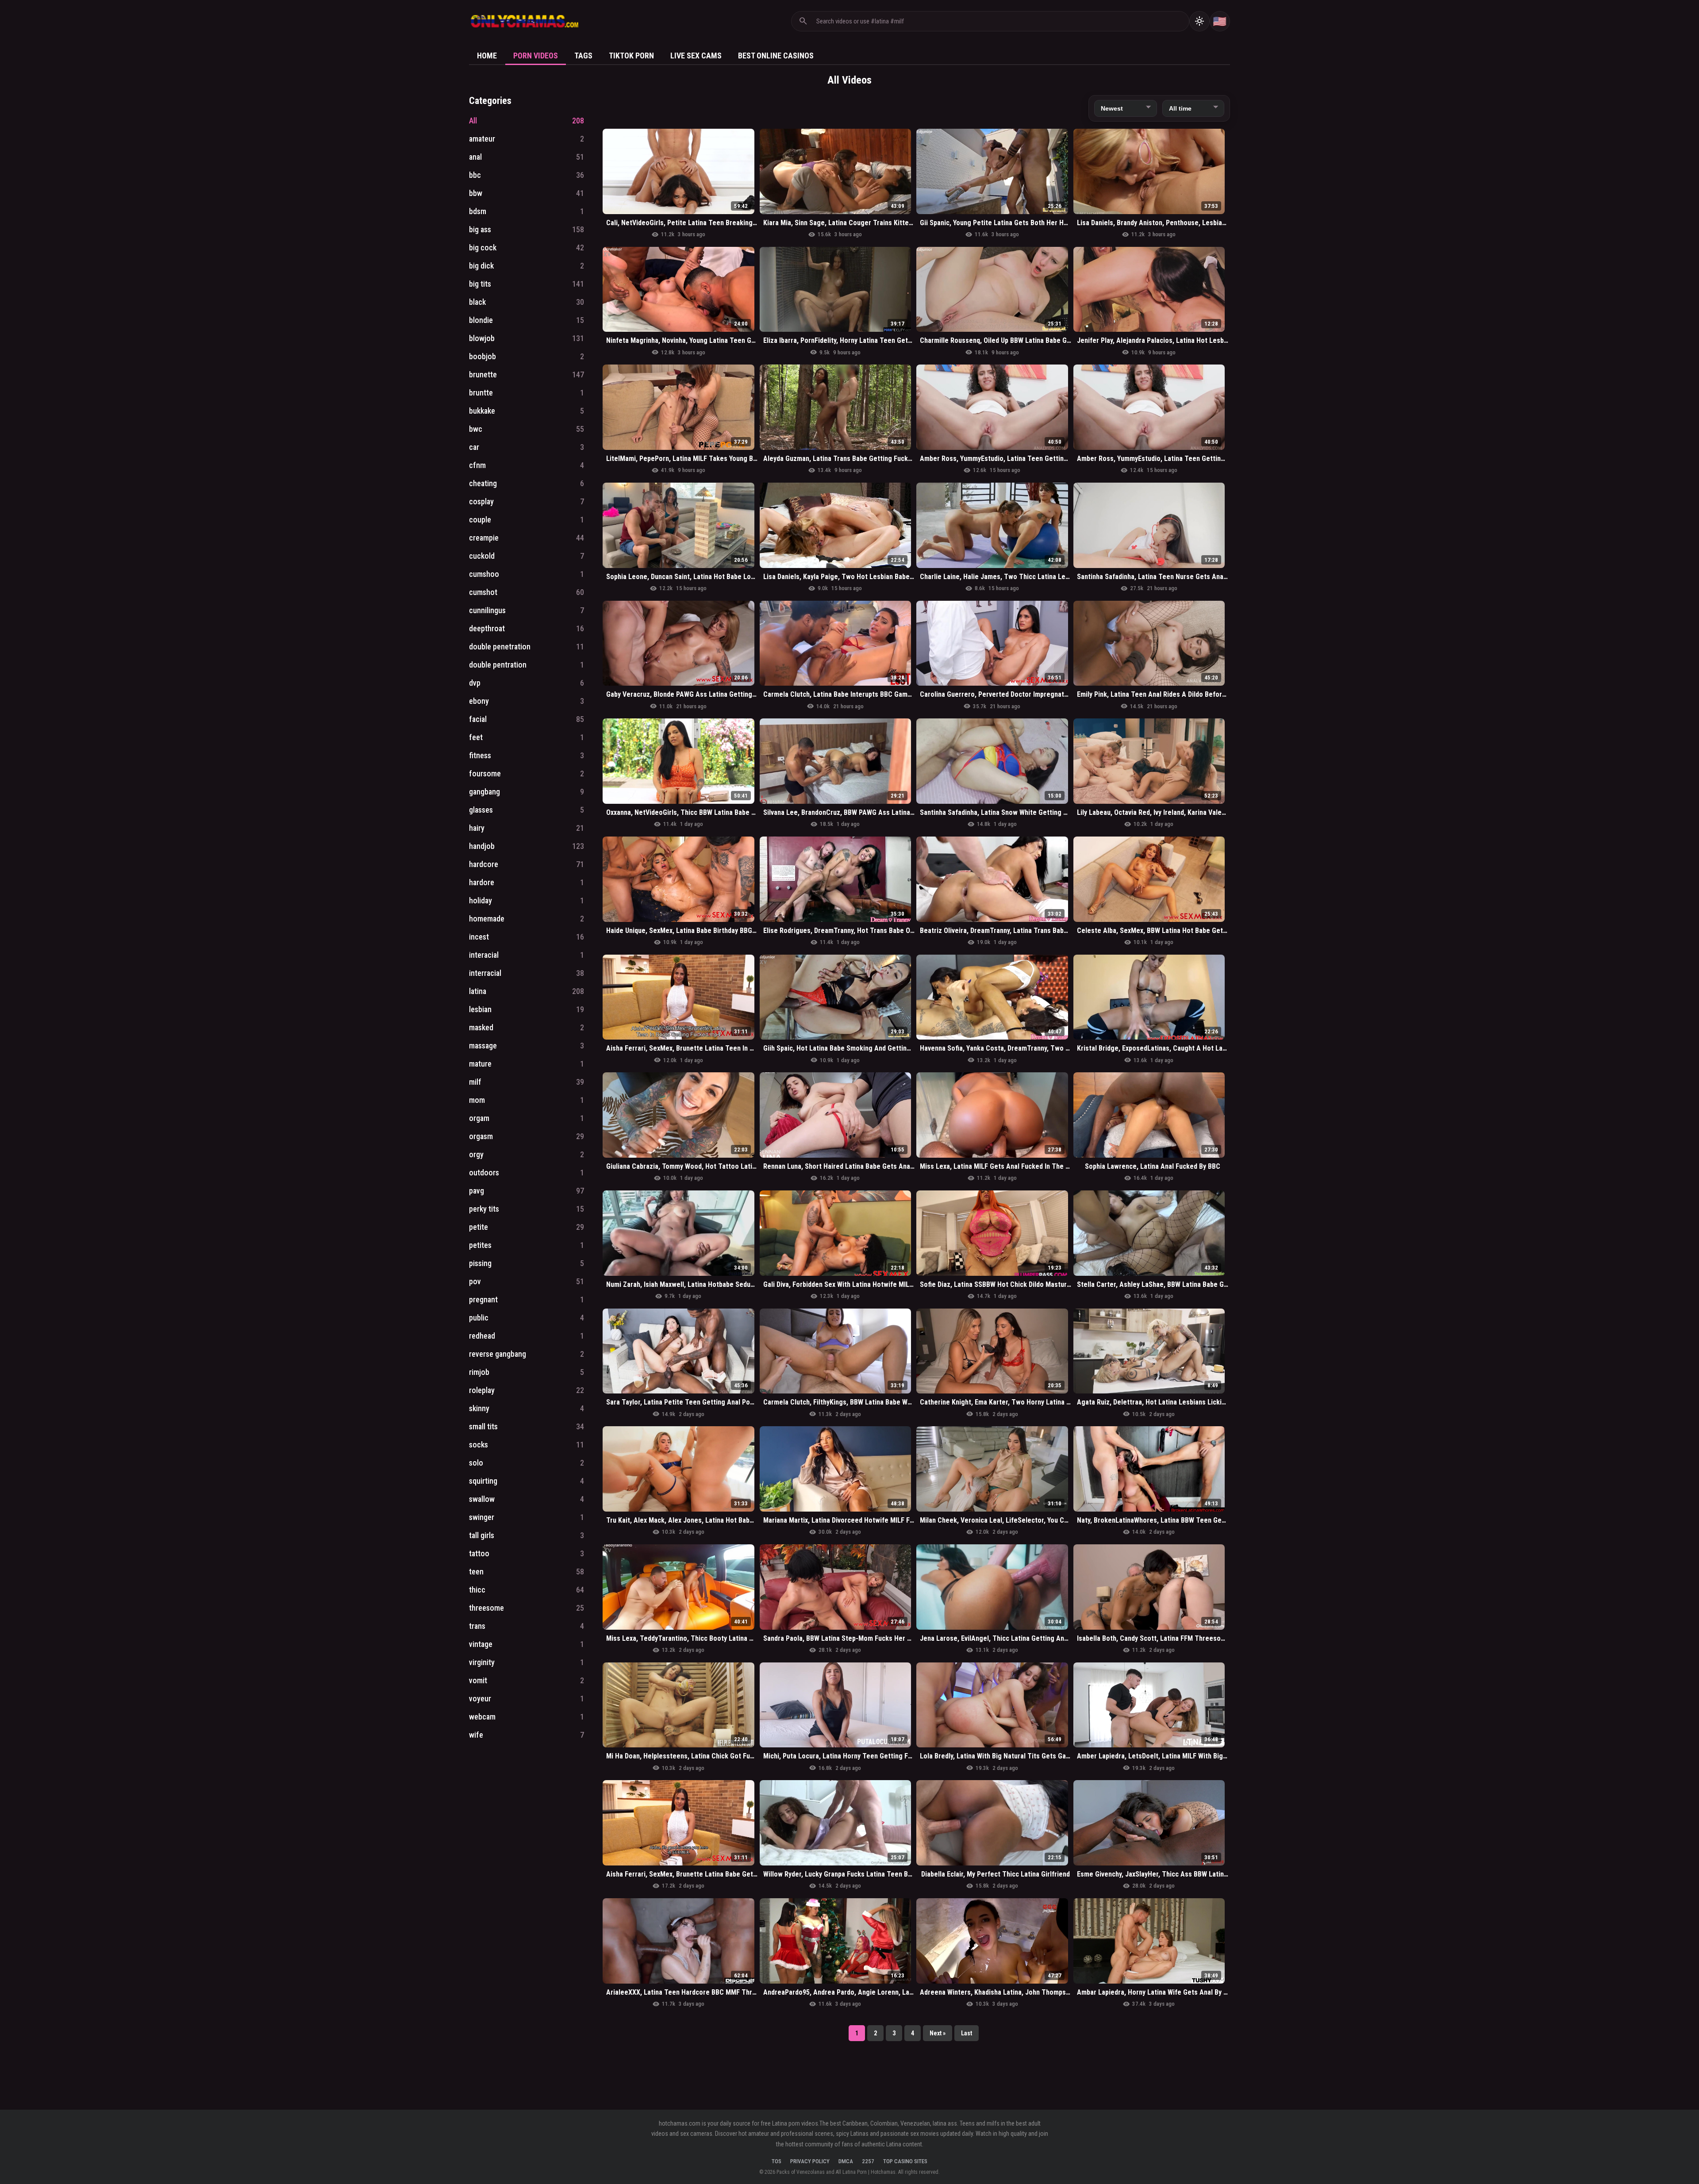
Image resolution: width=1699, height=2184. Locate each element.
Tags (583, 56)
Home (487, 56)
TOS (776, 2161)
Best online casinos (776, 56)
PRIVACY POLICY (810, 2161)
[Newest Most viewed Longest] (1126, 108)
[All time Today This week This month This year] (1193, 108)
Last (967, 2033)
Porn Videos (536, 56)
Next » (938, 2033)
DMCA (846, 2161)
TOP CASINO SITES (905, 2161)
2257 (868, 2161)
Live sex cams (696, 56)
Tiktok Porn (631, 56)
